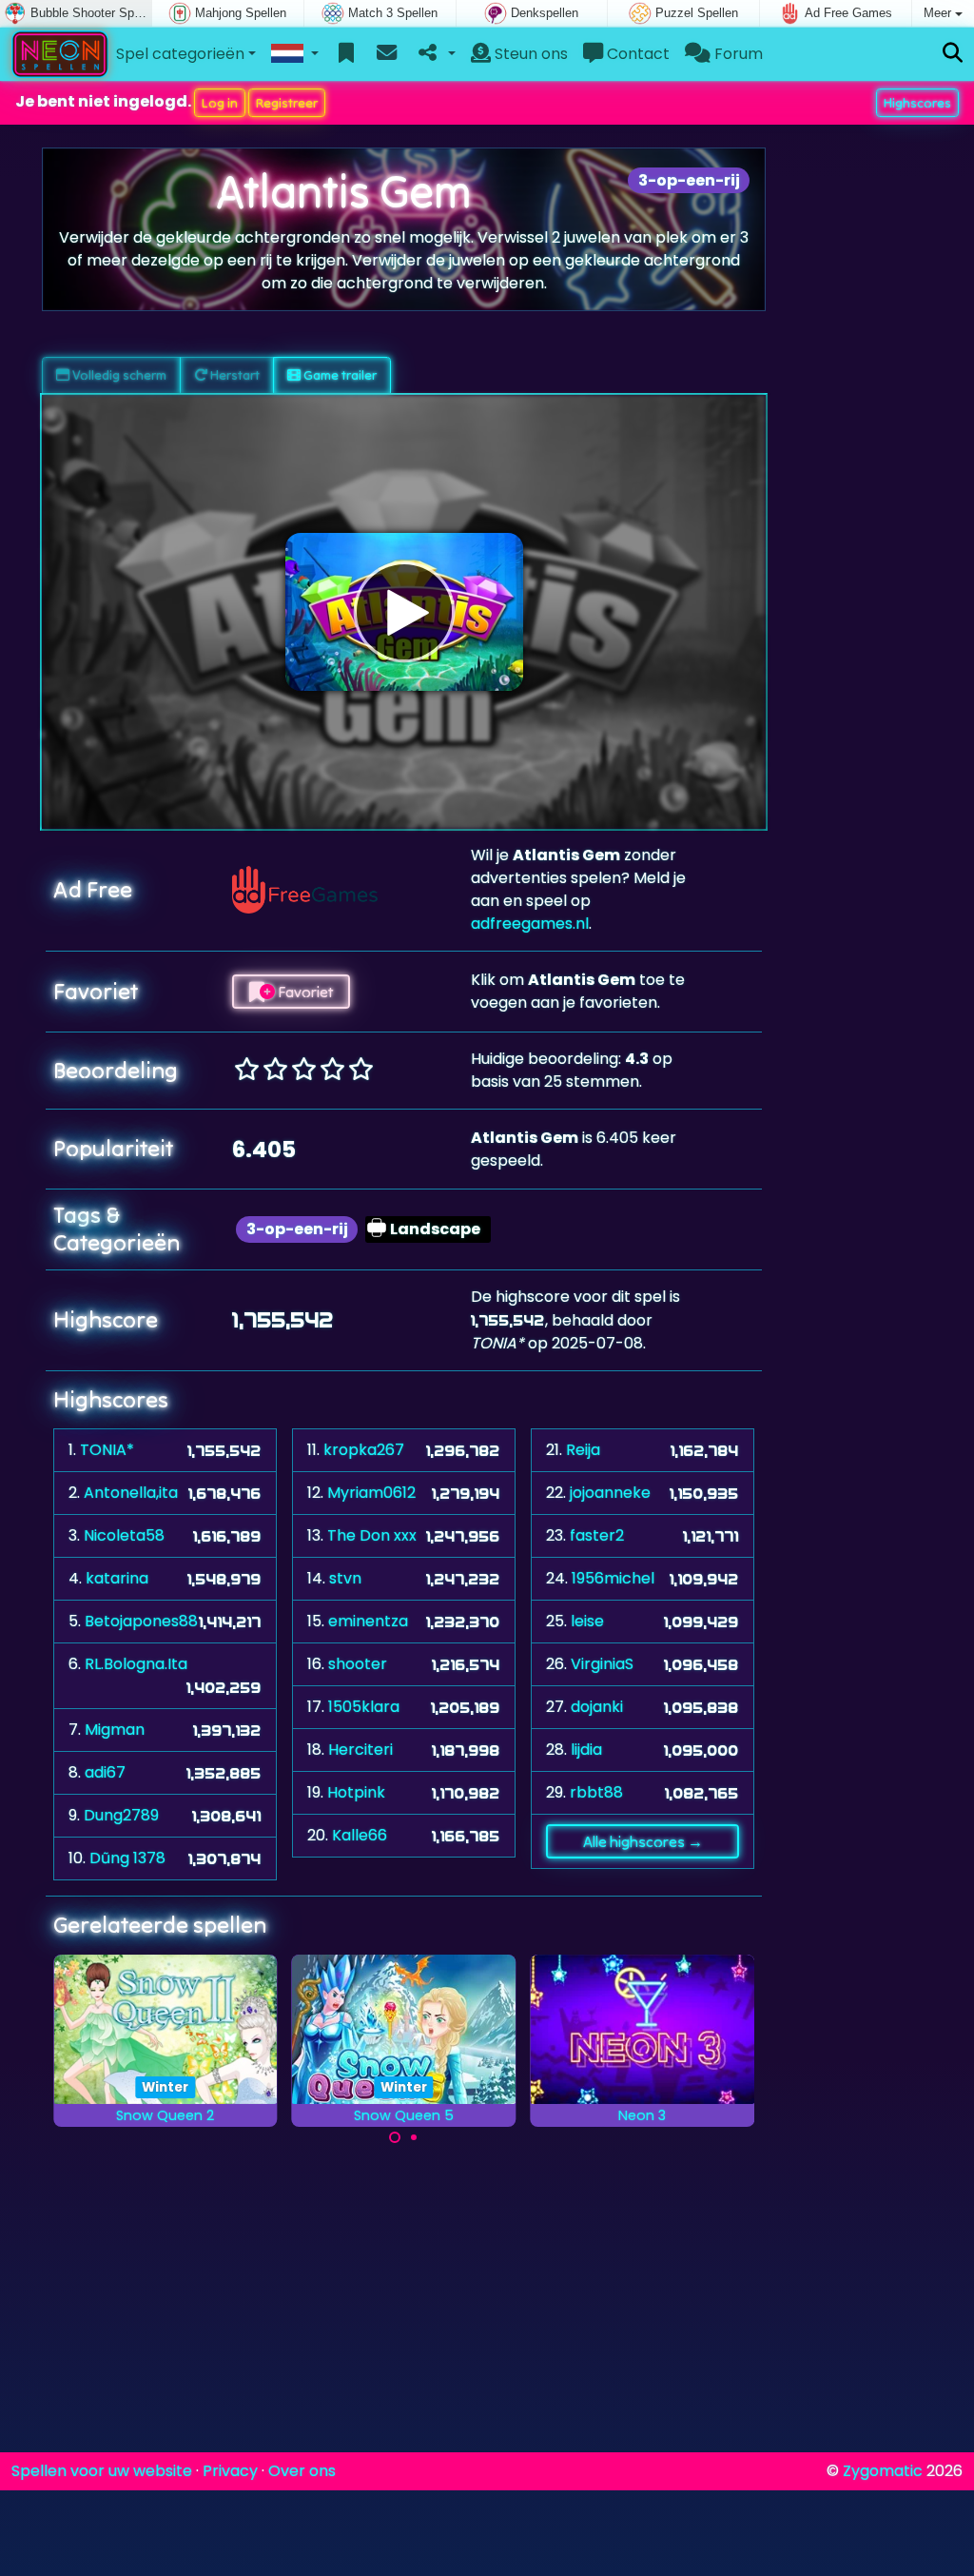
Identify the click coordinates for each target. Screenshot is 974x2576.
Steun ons (529, 54)
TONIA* (107, 1450)
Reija (583, 1450)
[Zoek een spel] (953, 54)
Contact (636, 54)
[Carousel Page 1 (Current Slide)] (395, 2137)
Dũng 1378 (127, 1858)
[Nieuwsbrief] (387, 54)
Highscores (917, 103)
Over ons (302, 2471)
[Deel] (435, 54)
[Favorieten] (347, 54)
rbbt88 (596, 1792)
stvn (345, 1578)
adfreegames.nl (530, 924)
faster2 (597, 1535)
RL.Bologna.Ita (136, 1664)
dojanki (597, 1707)
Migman (115, 1730)
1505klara (364, 1707)
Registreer (287, 103)
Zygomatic (883, 2471)
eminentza (368, 1621)
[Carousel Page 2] (414, 2137)
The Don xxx (372, 1535)
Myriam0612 (371, 1493)
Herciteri (360, 1750)
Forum (737, 54)
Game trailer (339, 375)
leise (587, 1621)
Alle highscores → (643, 1841)
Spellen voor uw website (102, 2471)
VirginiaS (602, 1664)
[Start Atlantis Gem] (404, 612)
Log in (220, 103)
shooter (358, 1664)
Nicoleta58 (124, 1535)
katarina (117, 1578)
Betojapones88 (141, 1621)
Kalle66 (360, 1835)
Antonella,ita (131, 1493)
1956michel (613, 1578)
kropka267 (364, 1450)
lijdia (586, 1750)
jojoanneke (610, 1493)
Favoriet (304, 992)
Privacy (230, 2471)
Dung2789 (121, 1815)
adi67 (105, 1772)
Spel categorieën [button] (180, 54)
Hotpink (356, 1792)
